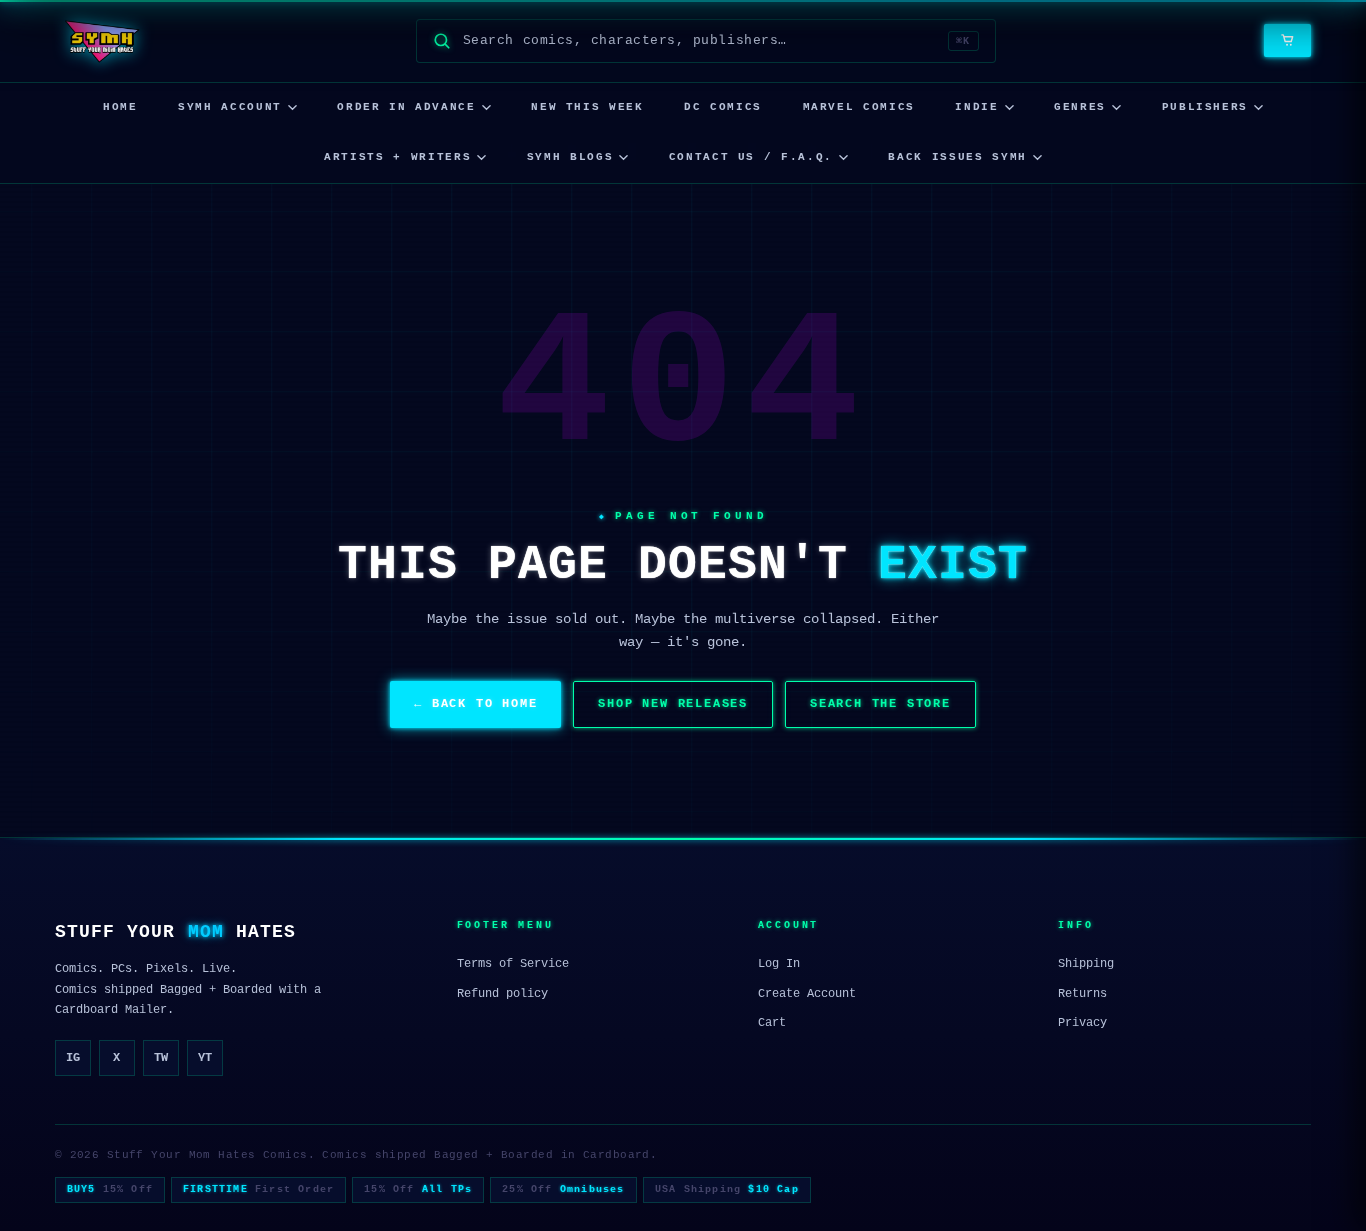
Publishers (1205, 107)
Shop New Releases (673, 704)
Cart (772, 1023)
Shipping (1086, 964)
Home (120, 107)
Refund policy (502, 994)
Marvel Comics (859, 107)
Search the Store (880, 704)
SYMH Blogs (570, 157)
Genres (1080, 107)
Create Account (807, 994)
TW (161, 1058)
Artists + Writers (397, 157)
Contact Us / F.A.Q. (751, 157)
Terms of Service (513, 964)
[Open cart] (1287, 40)
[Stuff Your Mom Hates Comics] (101, 41)
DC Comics (723, 107)
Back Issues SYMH (957, 157)
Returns (1082, 994)
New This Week (587, 107)
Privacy (1082, 1023)
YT (205, 1058)
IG (73, 1058)
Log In (779, 964)
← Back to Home (475, 704)
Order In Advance (406, 107)
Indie (976, 107)
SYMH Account (230, 107)
